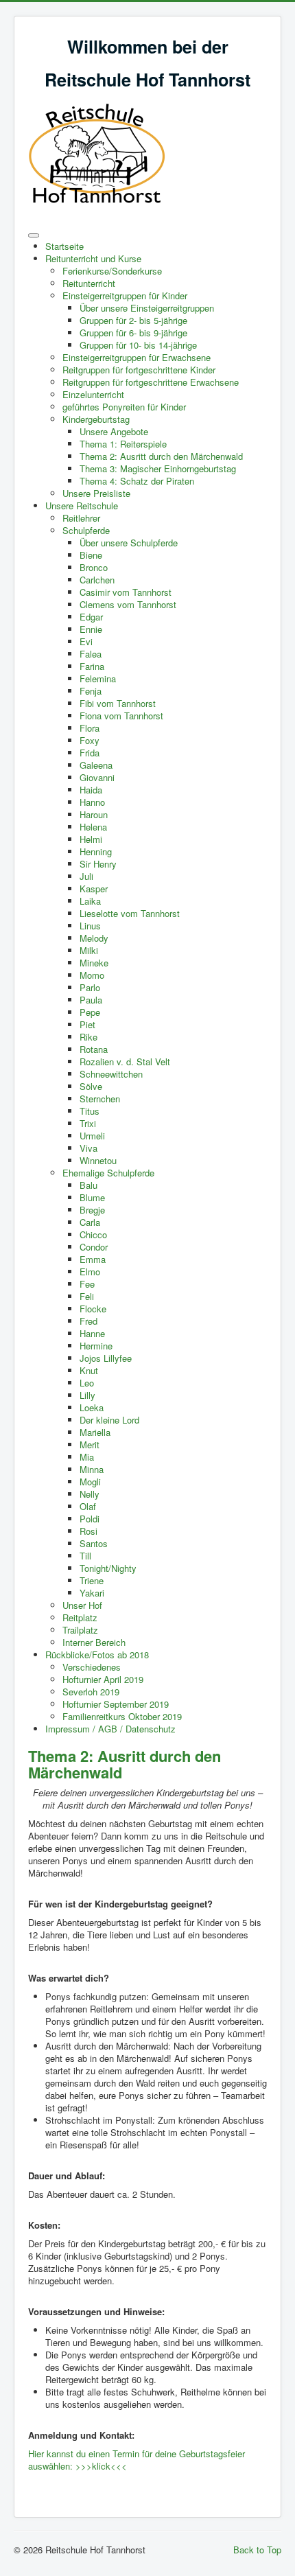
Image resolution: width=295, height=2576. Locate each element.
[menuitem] (64, 246)
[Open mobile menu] (34, 235)
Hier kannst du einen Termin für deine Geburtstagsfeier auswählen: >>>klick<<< (137, 2460)
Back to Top (257, 2550)
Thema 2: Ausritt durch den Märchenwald (125, 1764)
